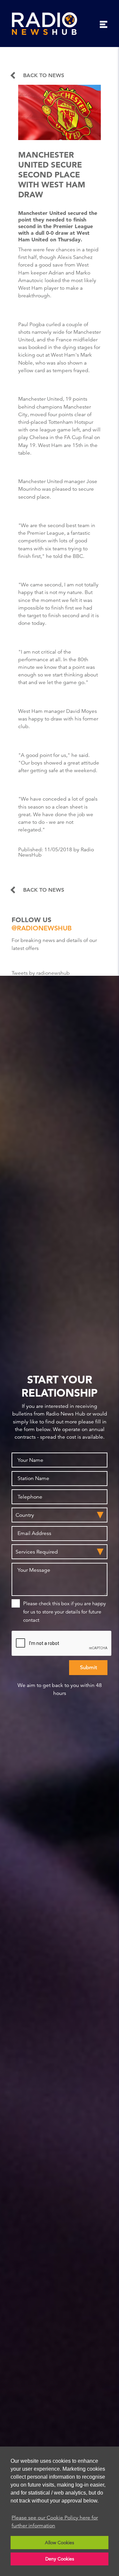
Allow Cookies (59, 2543)
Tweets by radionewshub (41, 973)
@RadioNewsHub (42, 928)
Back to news (44, 75)
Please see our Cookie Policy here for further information (55, 2522)
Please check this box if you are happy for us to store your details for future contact (64, 1612)
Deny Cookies (60, 2559)
